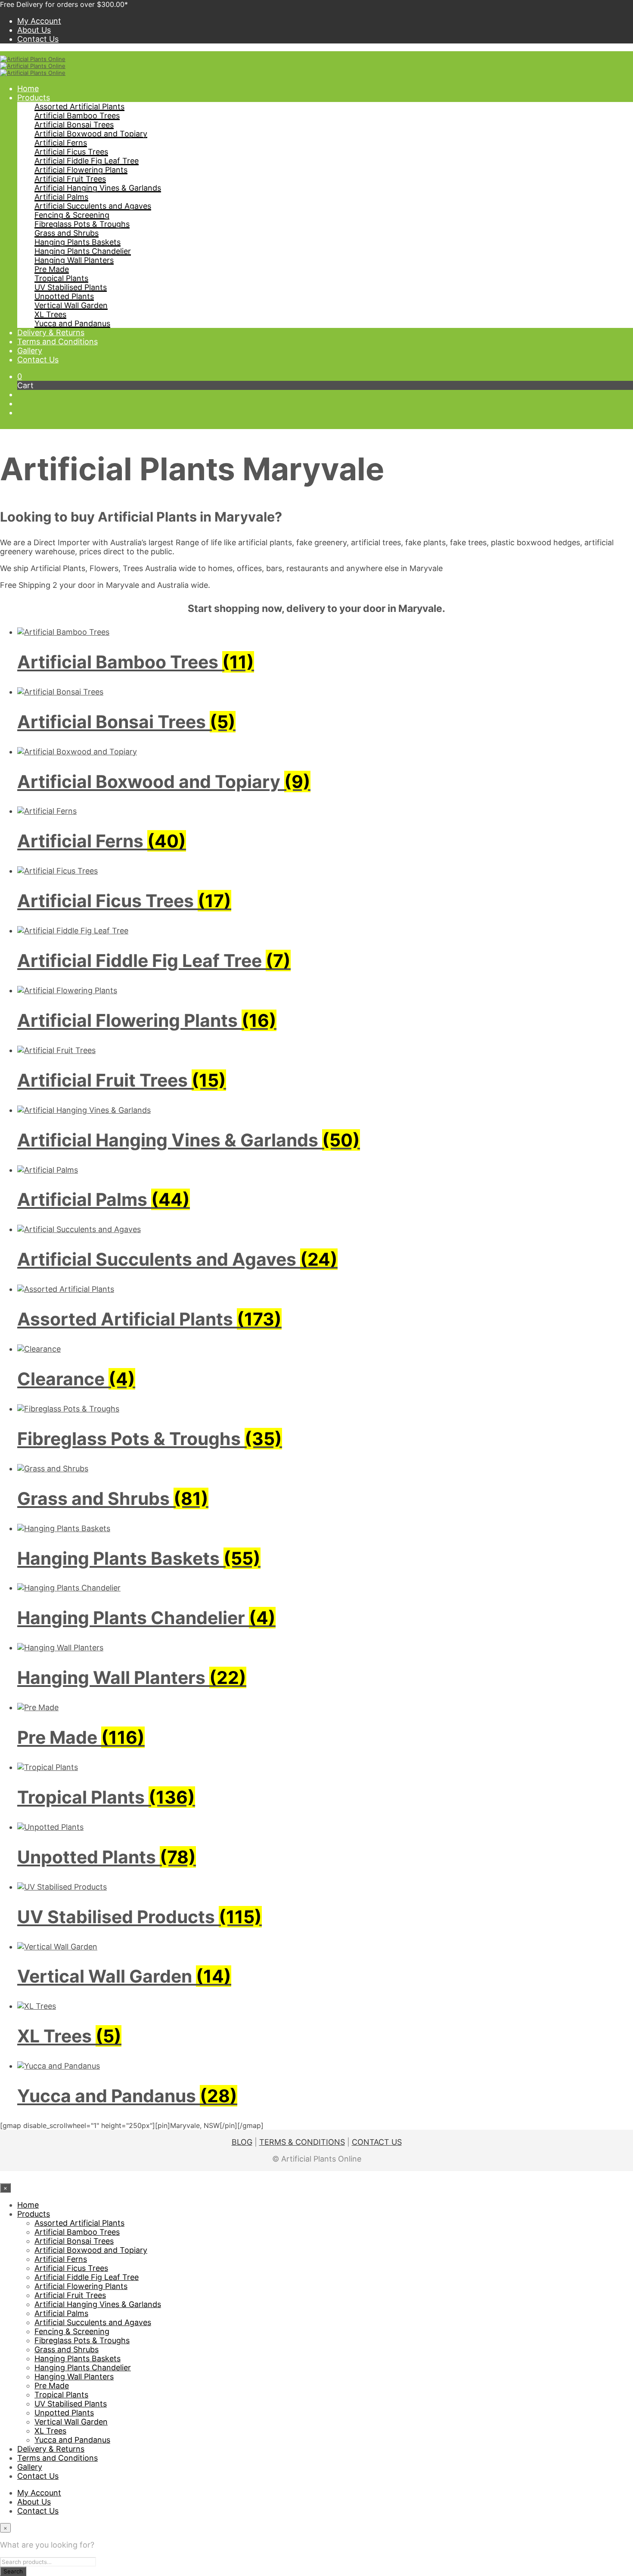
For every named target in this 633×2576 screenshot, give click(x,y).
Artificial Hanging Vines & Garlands (98, 188)
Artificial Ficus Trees (71, 152)
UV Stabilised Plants (71, 287)
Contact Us (38, 39)
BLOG (242, 2142)
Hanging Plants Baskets (78, 242)
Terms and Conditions (57, 341)
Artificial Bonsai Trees (74, 125)
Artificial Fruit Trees (70, 179)
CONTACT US (377, 2142)
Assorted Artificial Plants (79, 107)
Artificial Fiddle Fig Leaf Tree (87, 161)
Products (34, 97)
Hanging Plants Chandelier (83, 251)
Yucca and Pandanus (72, 323)
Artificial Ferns (61, 143)
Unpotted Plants (64, 296)
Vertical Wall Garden (71, 305)
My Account (39, 21)
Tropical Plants (61, 278)
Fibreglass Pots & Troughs (82, 224)
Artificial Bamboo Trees (77, 116)
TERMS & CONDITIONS (302, 2142)
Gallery (30, 351)
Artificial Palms (61, 197)
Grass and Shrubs (67, 233)
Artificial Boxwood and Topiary (91, 134)
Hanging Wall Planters (74, 260)
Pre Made (52, 269)
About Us (34, 30)
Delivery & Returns (51, 332)
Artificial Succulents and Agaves (93, 206)
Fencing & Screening (72, 215)
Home (28, 88)
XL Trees (50, 314)
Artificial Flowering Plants (81, 170)
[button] (20, 376)
